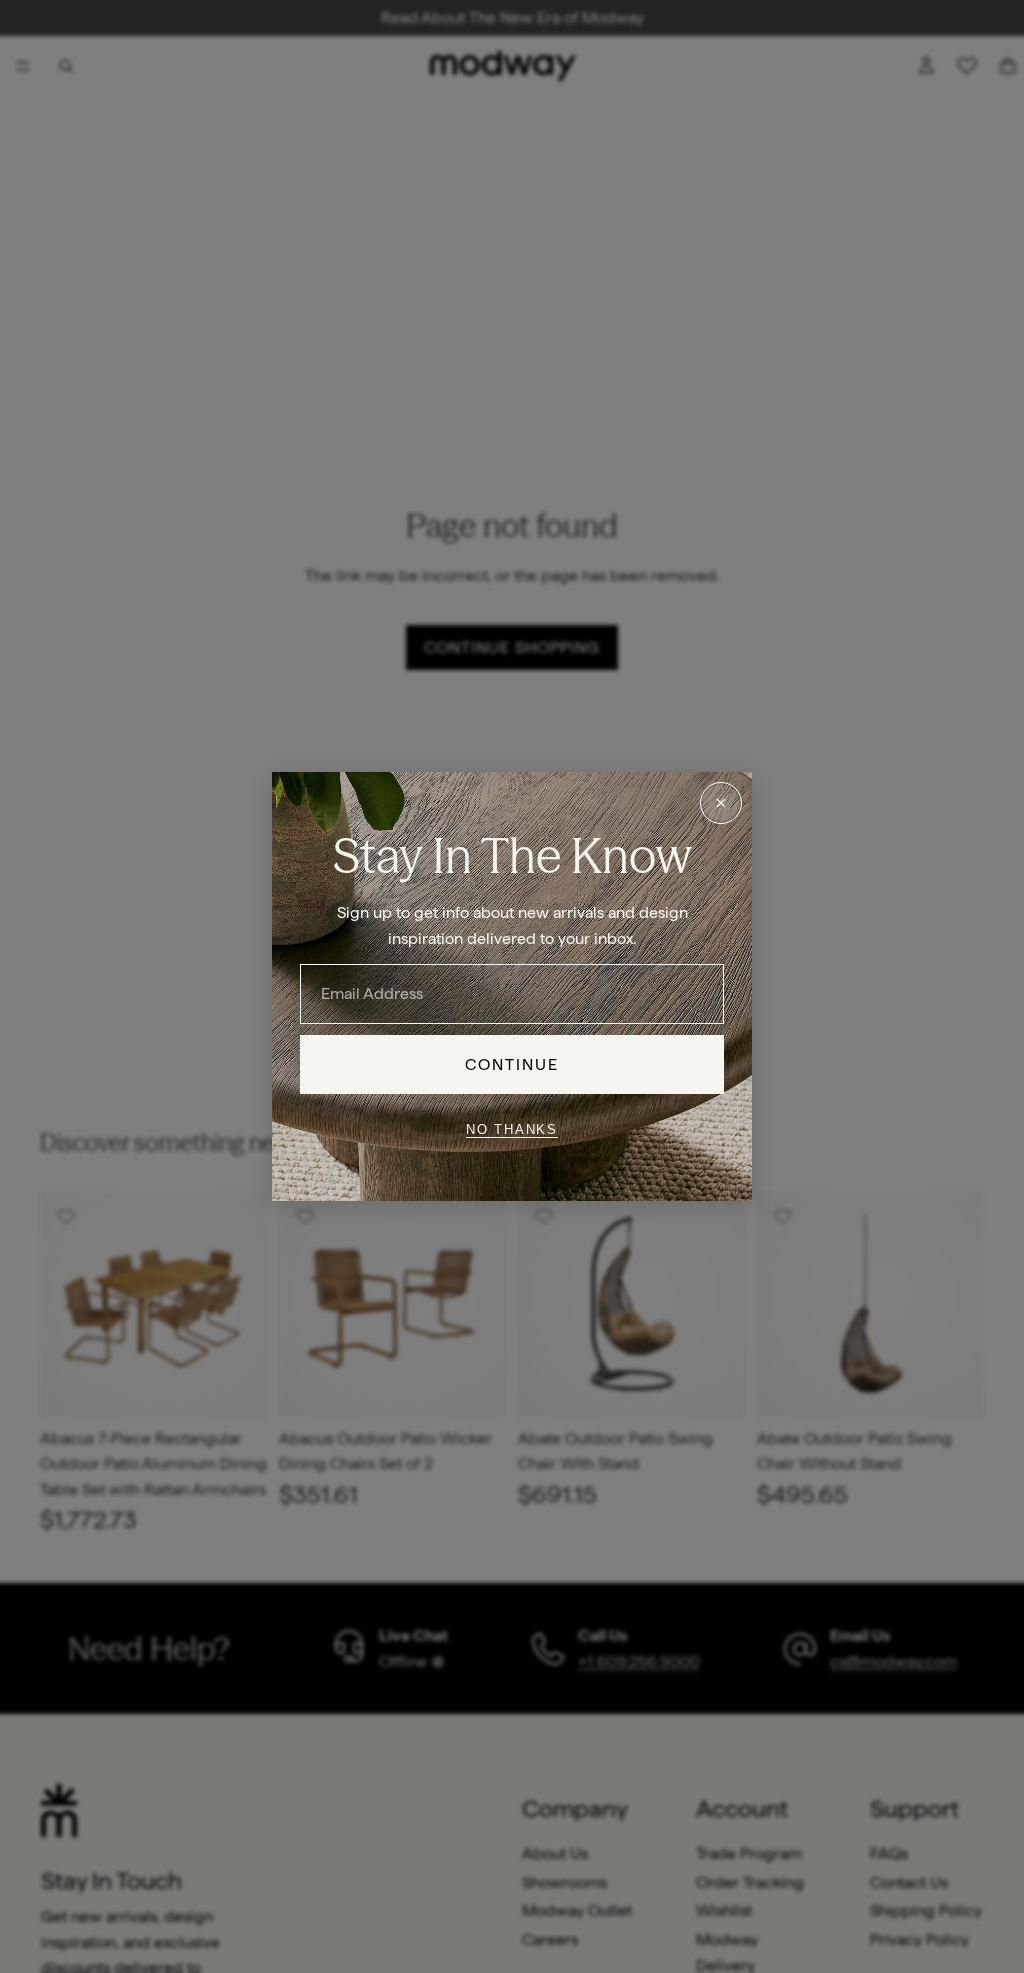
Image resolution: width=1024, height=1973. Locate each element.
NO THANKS (512, 1128)
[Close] (721, 803)
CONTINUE (512, 1064)
